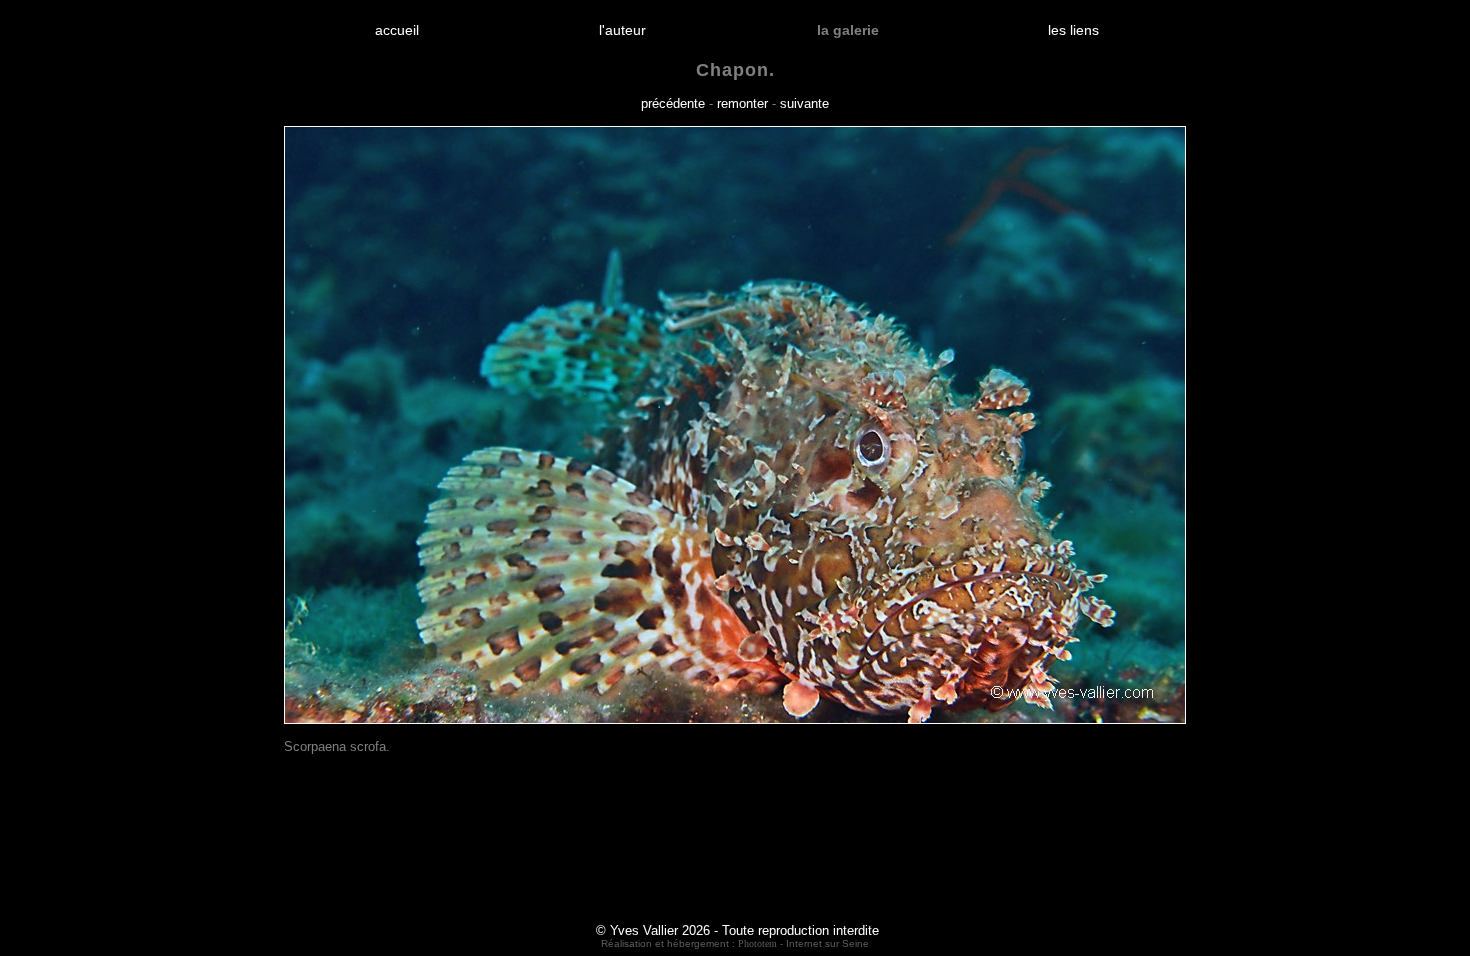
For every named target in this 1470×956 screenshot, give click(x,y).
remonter (742, 103)
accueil (397, 30)
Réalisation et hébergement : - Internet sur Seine (735, 943)
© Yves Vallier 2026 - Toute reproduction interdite (737, 930)
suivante (804, 103)
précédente (673, 103)
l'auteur (622, 30)
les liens (1073, 30)
